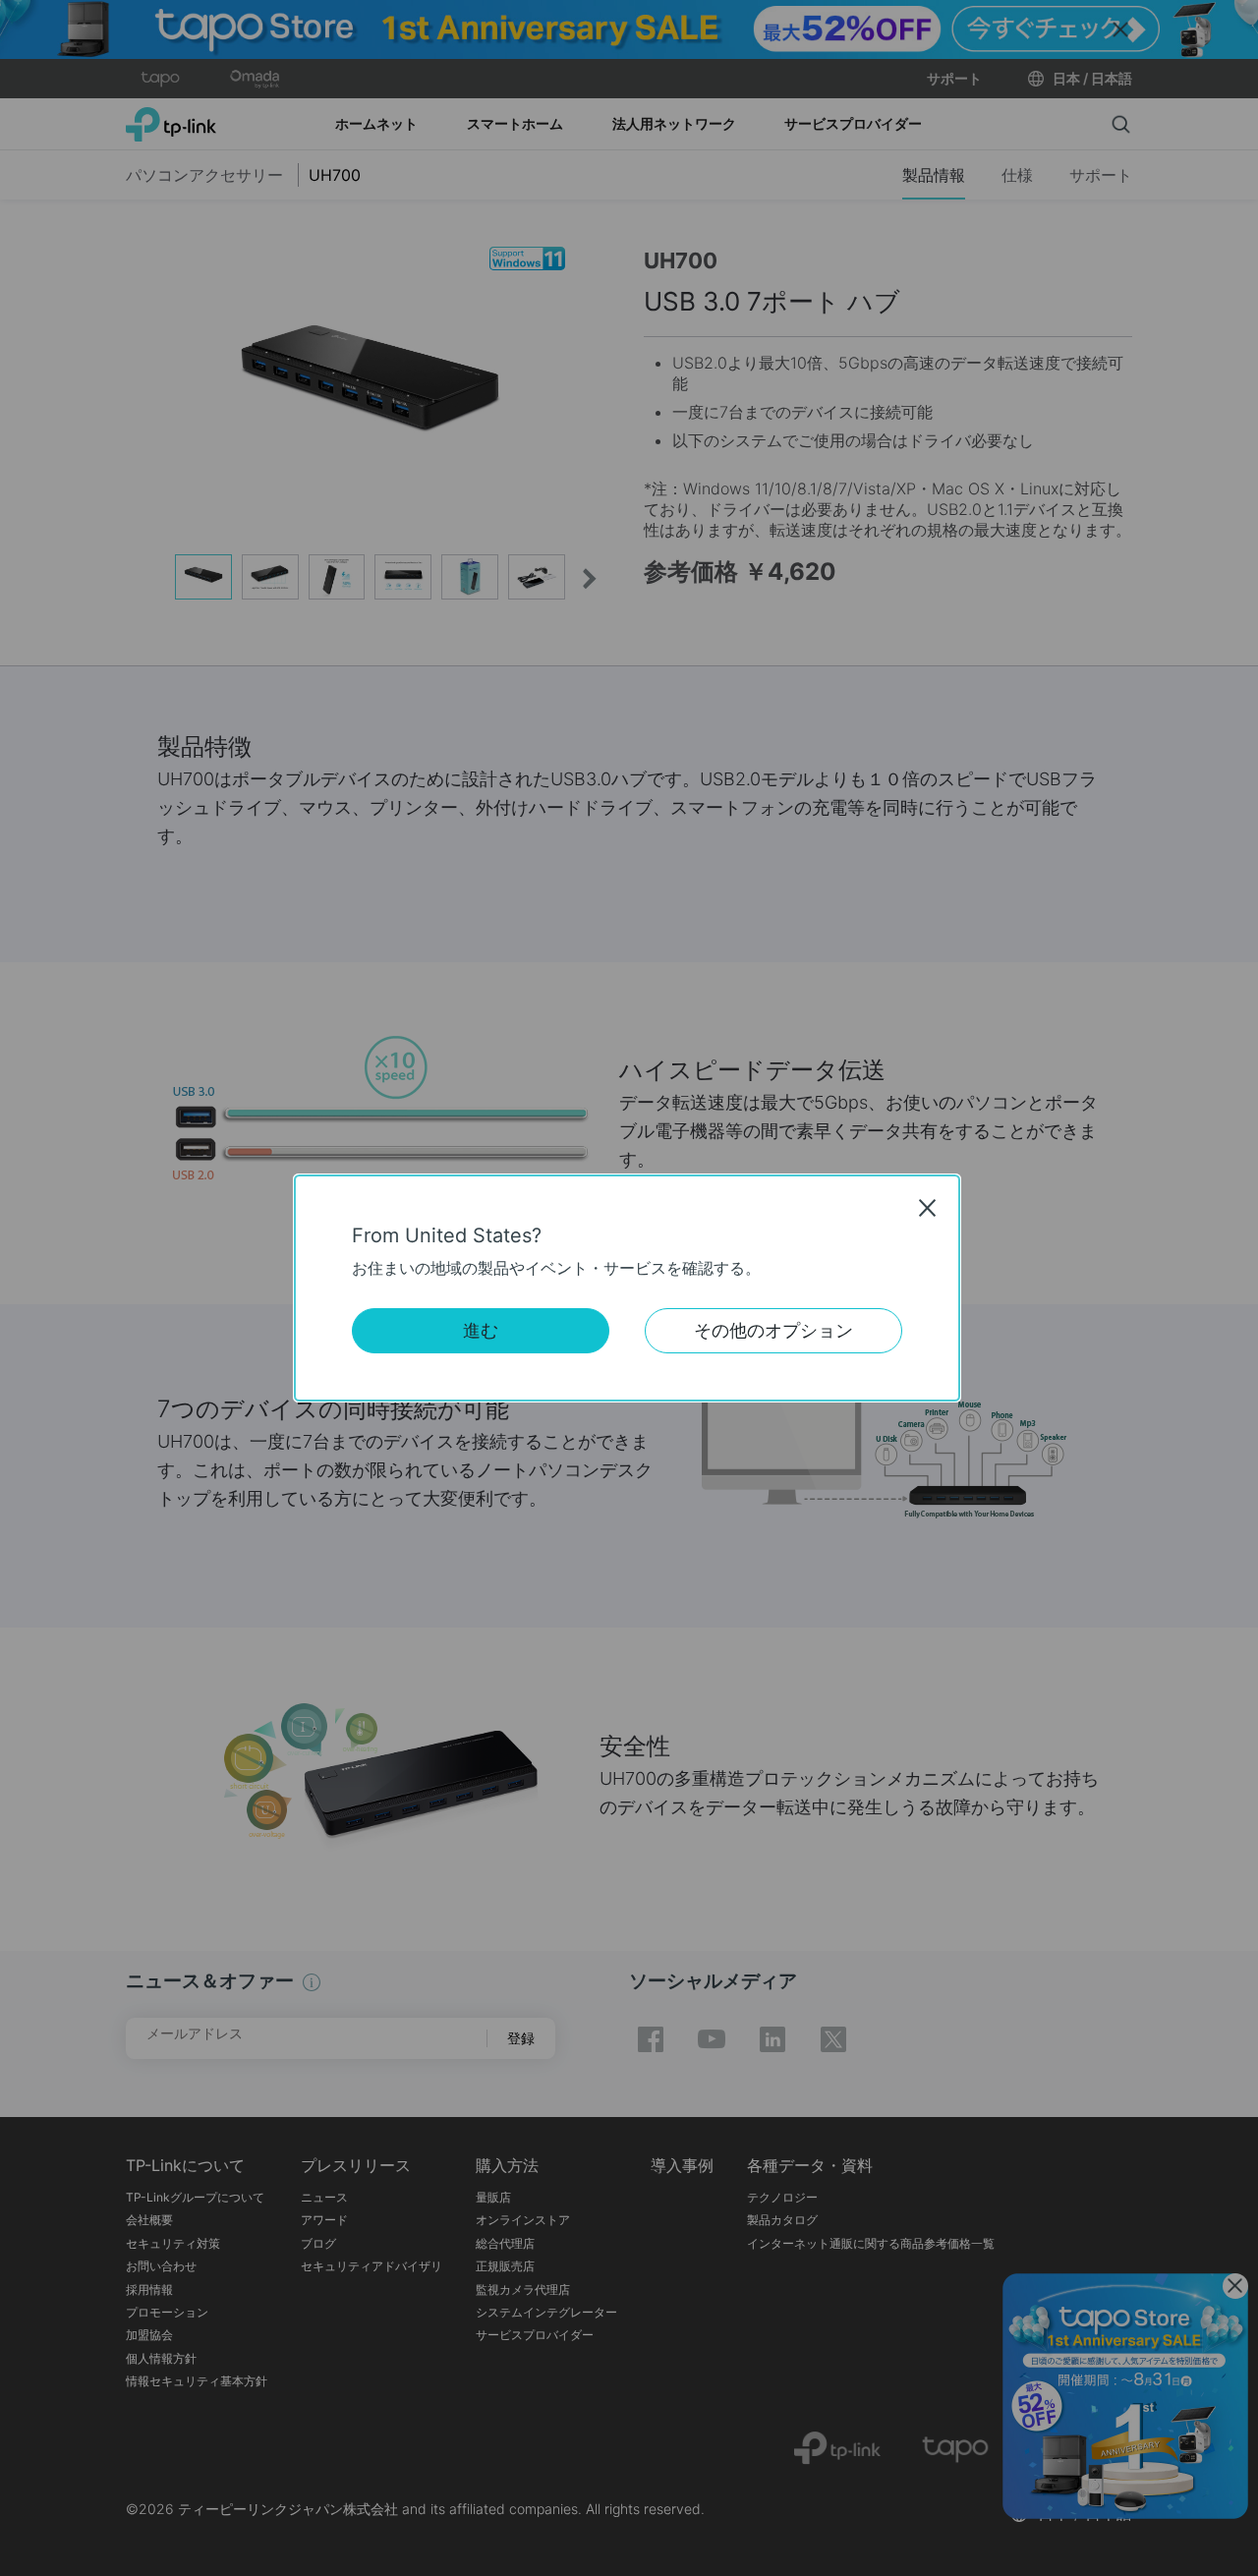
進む (481, 1330)
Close (928, 1208)
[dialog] (629, 1288)
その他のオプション (773, 1330)
